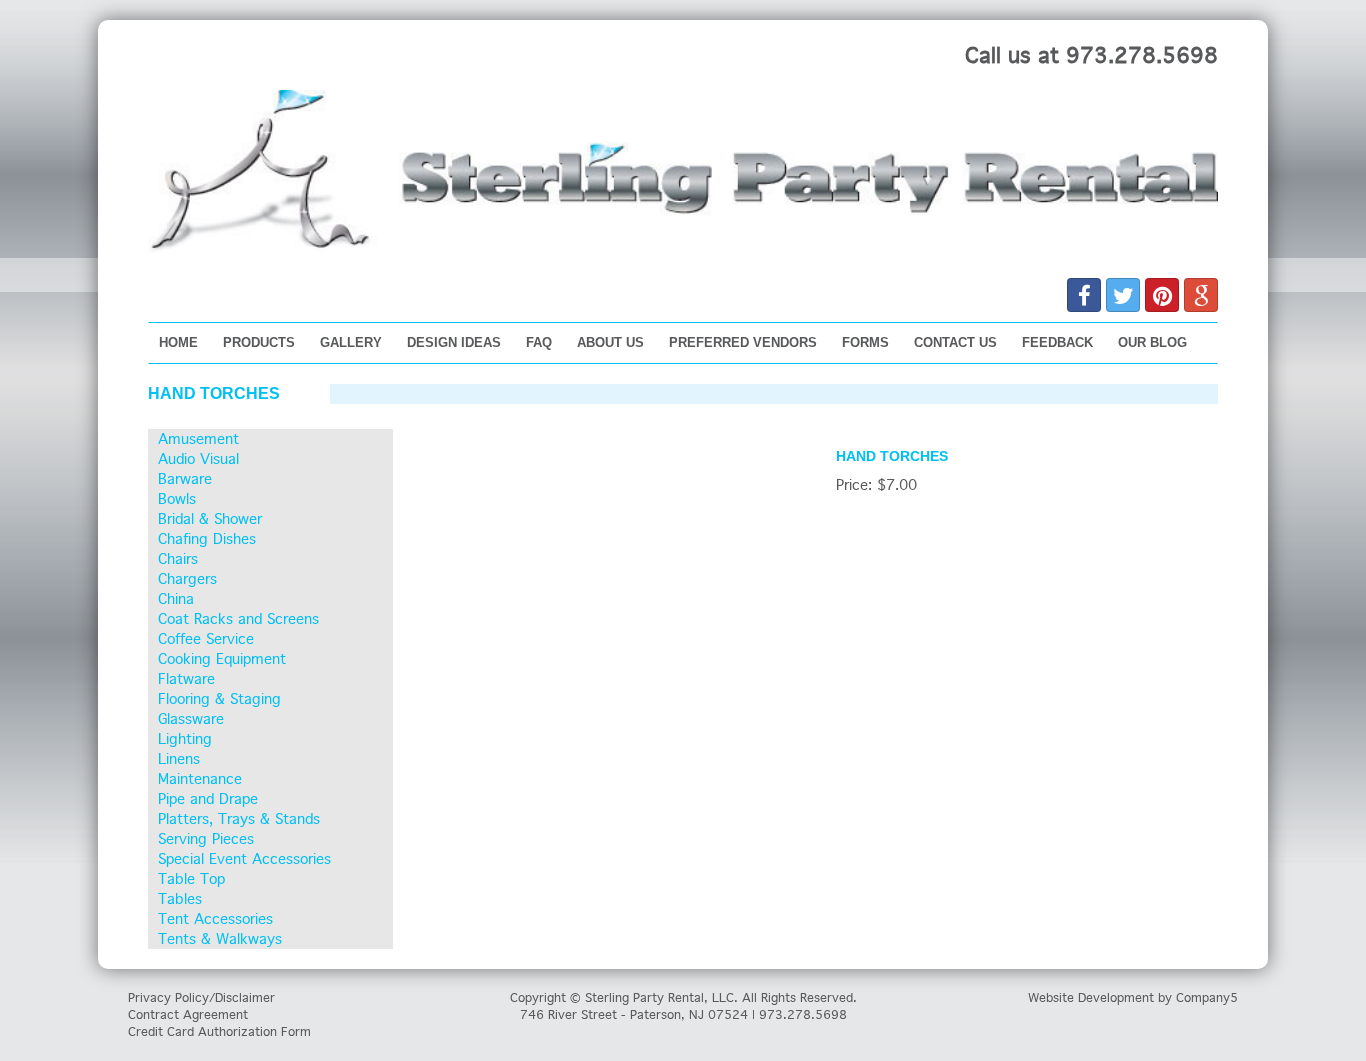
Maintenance (200, 779)
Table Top (191, 879)
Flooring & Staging (219, 699)
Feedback (1057, 342)
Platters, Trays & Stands (239, 819)
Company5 (1207, 997)
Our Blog (1152, 342)
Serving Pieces (206, 839)
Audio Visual (198, 459)
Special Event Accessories (244, 859)
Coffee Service (206, 639)
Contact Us (955, 342)
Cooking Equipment (222, 659)
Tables (180, 899)
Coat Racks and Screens (238, 619)
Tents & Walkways (220, 939)
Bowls (177, 499)
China (176, 599)
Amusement (198, 439)
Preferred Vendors (743, 342)
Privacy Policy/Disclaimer (201, 997)
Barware (185, 479)
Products (259, 342)
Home (178, 342)
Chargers (187, 579)
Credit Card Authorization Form (219, 1031)
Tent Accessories (215, 919)
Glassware (191, 719)
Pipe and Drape (208, 799)
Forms (865, 342)
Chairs (178, 559)
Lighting (185, 739)
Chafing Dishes (207, 539)
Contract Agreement (188, 1014)
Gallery (351, 342)
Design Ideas (454, 342)
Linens (179, 759)
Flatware (186, 679)
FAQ (539, 342)
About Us (610, 342)
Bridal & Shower (210, 519)
